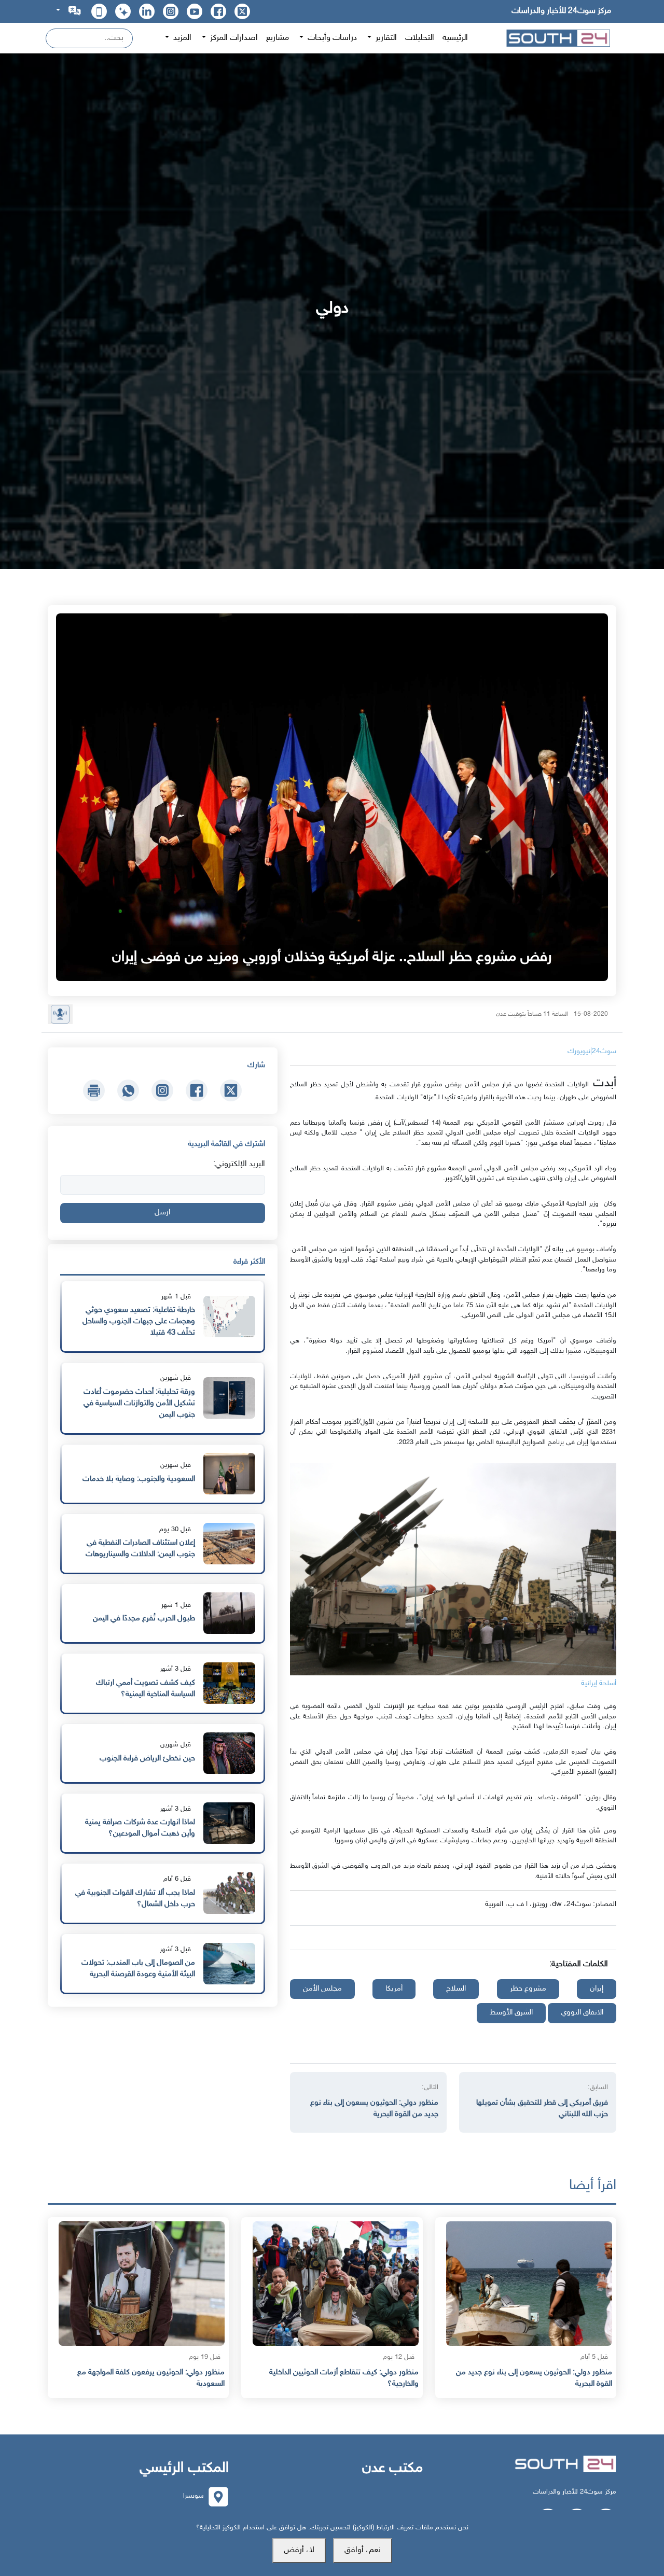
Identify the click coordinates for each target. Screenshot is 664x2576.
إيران (597, 1989)
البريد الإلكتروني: (239, 1164)
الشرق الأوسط (511, 2013)
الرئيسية (455, 38)
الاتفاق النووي (582, 2013)
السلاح (456, 1989)
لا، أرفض (299, 2550)
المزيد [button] (181, 38)
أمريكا (394, 1989)
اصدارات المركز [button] (233, 38)
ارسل (162, 1213)
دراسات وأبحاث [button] (331, 38)
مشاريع (278, 38)
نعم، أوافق (363, 2550)
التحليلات (420, 38)
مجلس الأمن (322, 1989)
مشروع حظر (528, 1989)
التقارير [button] (385, 38)
